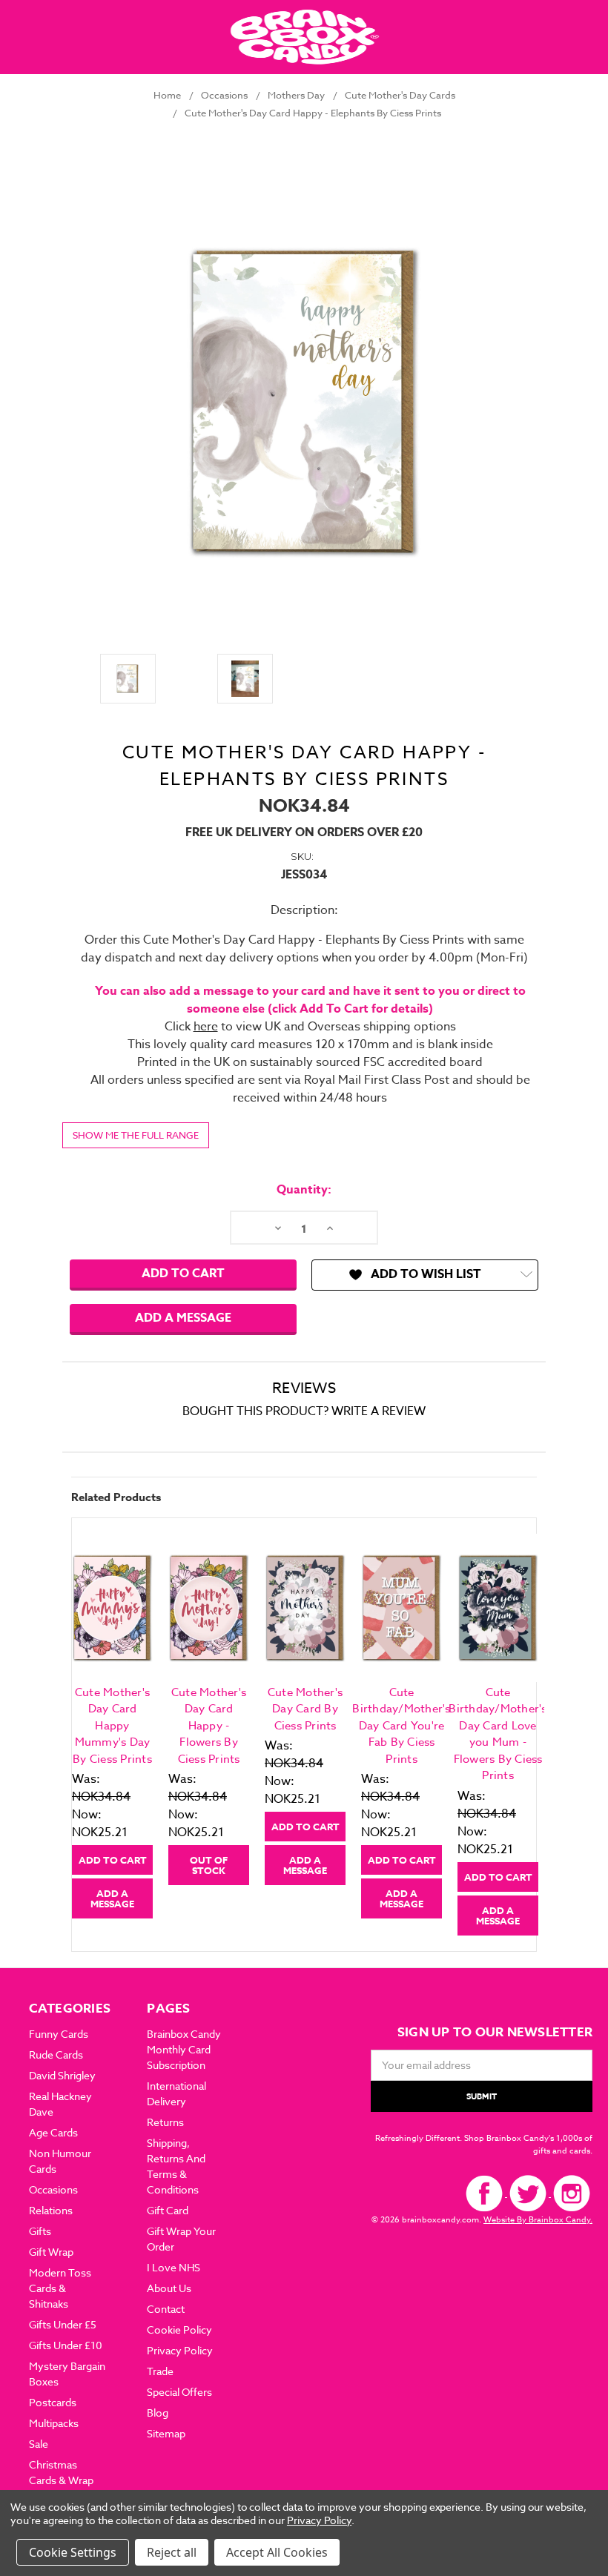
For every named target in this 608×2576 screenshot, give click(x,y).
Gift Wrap (51, 2252)
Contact (166, 2309)
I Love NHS (174, 2267)
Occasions (53, 2189)
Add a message (183, 1318)
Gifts (40, 2231)
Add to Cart (113, 1860)
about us (169, 2288)
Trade (160, 2371)
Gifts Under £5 (63, 2324)
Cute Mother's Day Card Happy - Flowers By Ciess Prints (209, 1726)
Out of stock (209, 1865)
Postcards (53, 2402)
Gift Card (168, 2210)
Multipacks (54, 2423)
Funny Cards (59, 2034)
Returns (165, 2122)
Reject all (172, 2552)
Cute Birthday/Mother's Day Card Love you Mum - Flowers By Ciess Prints (498, 1734)
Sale (39, 2444)
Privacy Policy (180, 2350)
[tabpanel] (113, 1726)
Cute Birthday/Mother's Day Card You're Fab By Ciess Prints (401, 1726)
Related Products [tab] (116, 1497)
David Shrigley (62, 2075)
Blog (158, 2413)
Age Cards (53, 2132)
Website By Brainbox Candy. (538, 2220)
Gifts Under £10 (66, 2345)
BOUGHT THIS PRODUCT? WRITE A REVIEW (304, 1411)
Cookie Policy (179, 2330)
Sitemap (166, 2433)
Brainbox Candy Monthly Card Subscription (184, 2049)
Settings (93, 2552)
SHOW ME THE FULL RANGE (136, 1135)
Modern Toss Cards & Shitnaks (60, 2288)
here (206, 1027)
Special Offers (179, 2392)
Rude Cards (56, 2054)
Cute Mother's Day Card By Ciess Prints (305, 1709)
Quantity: (304, 1190)
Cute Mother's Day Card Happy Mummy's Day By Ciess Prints (112, 1726)
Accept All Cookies (277, 2552)
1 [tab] (305, 1946)
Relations (51, 2210)
